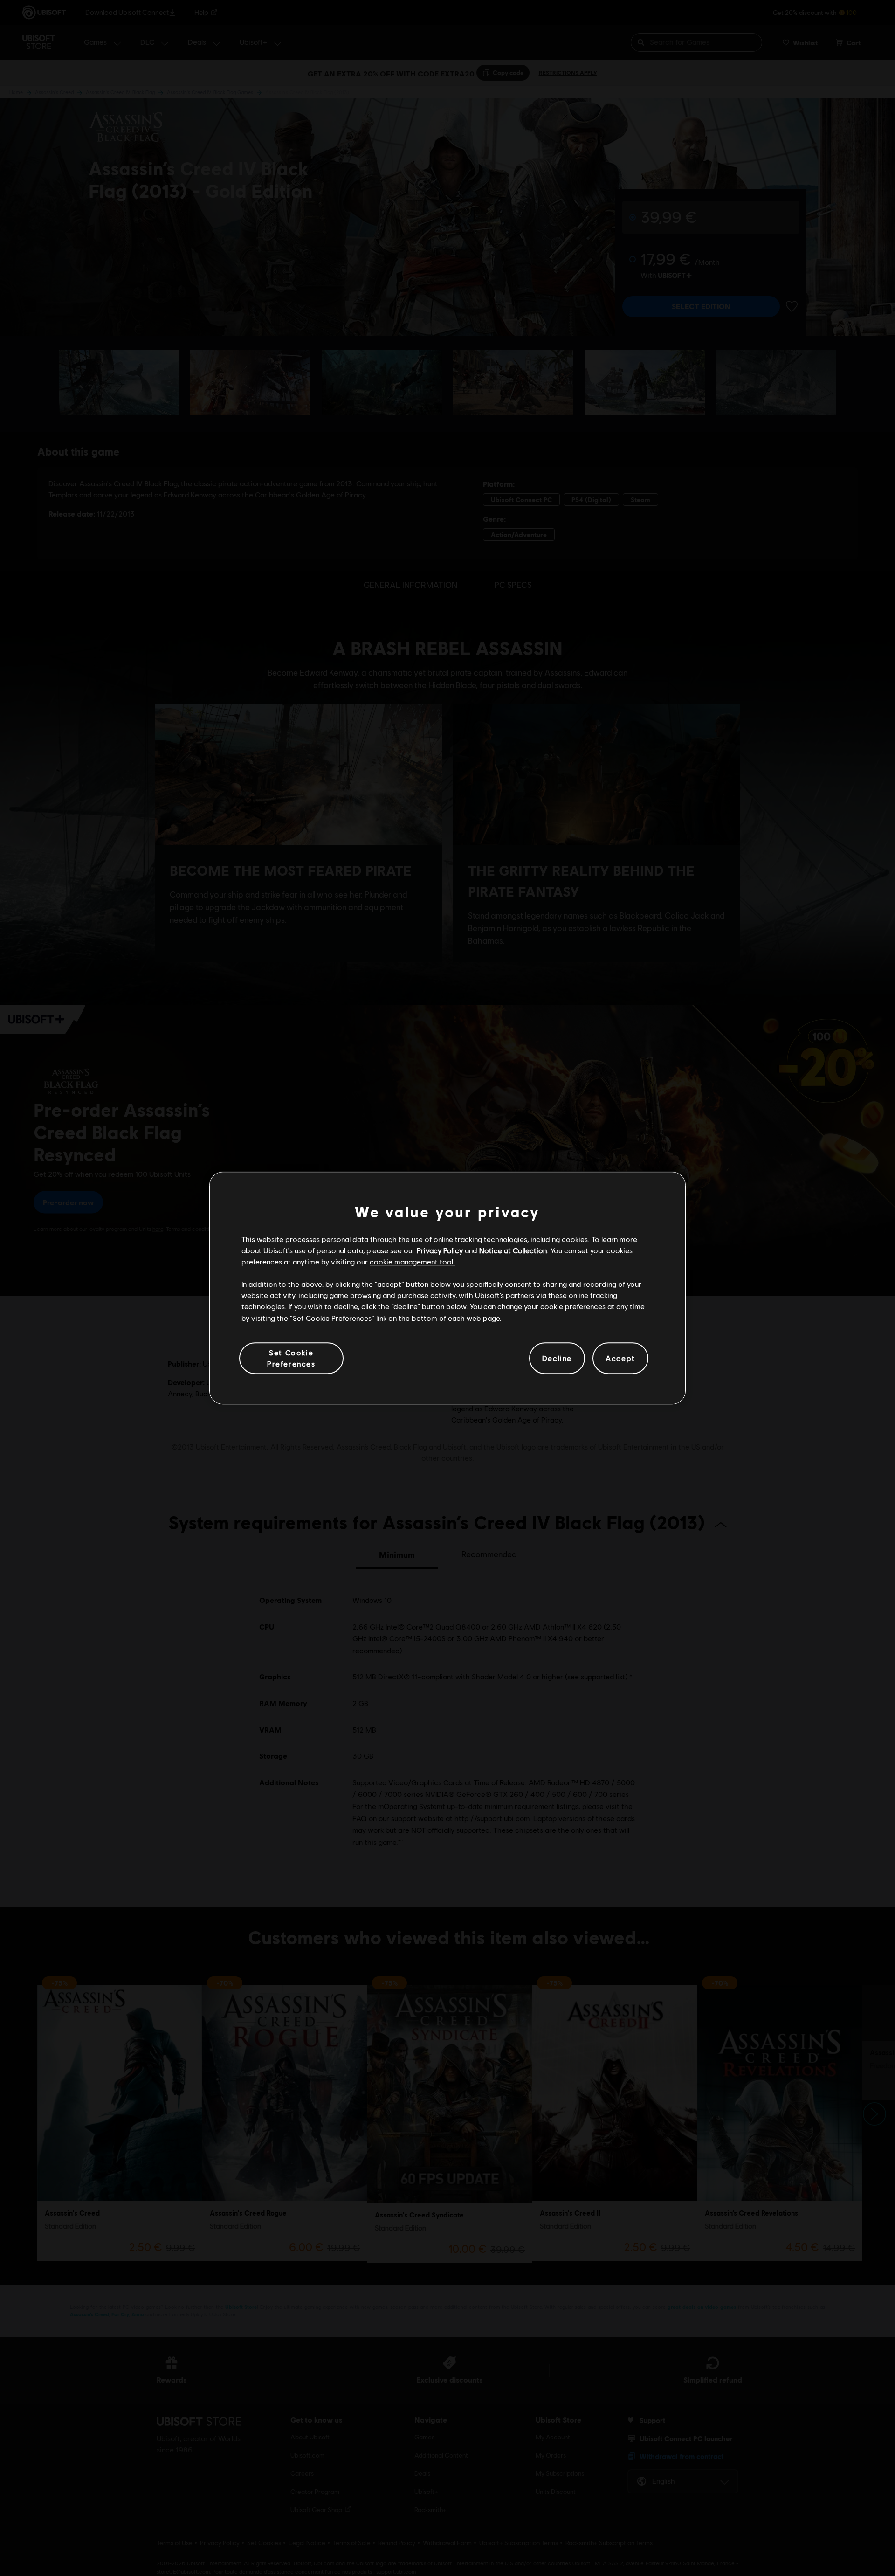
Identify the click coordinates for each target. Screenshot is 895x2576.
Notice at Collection (513, 1250)
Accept (620, 1358)
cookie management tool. (412, 1261)
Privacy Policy (440, 1250)
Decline (557, 1358)
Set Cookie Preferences (291, 1358)
